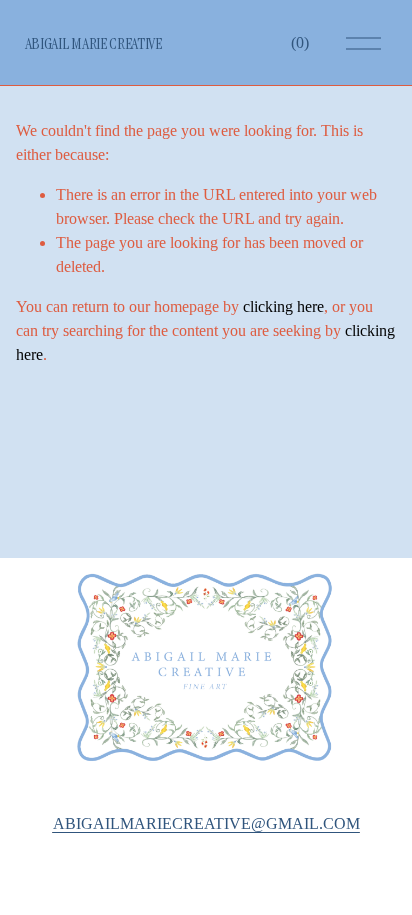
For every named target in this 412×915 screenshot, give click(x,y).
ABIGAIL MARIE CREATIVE (93, 43)
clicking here (283, 306)
